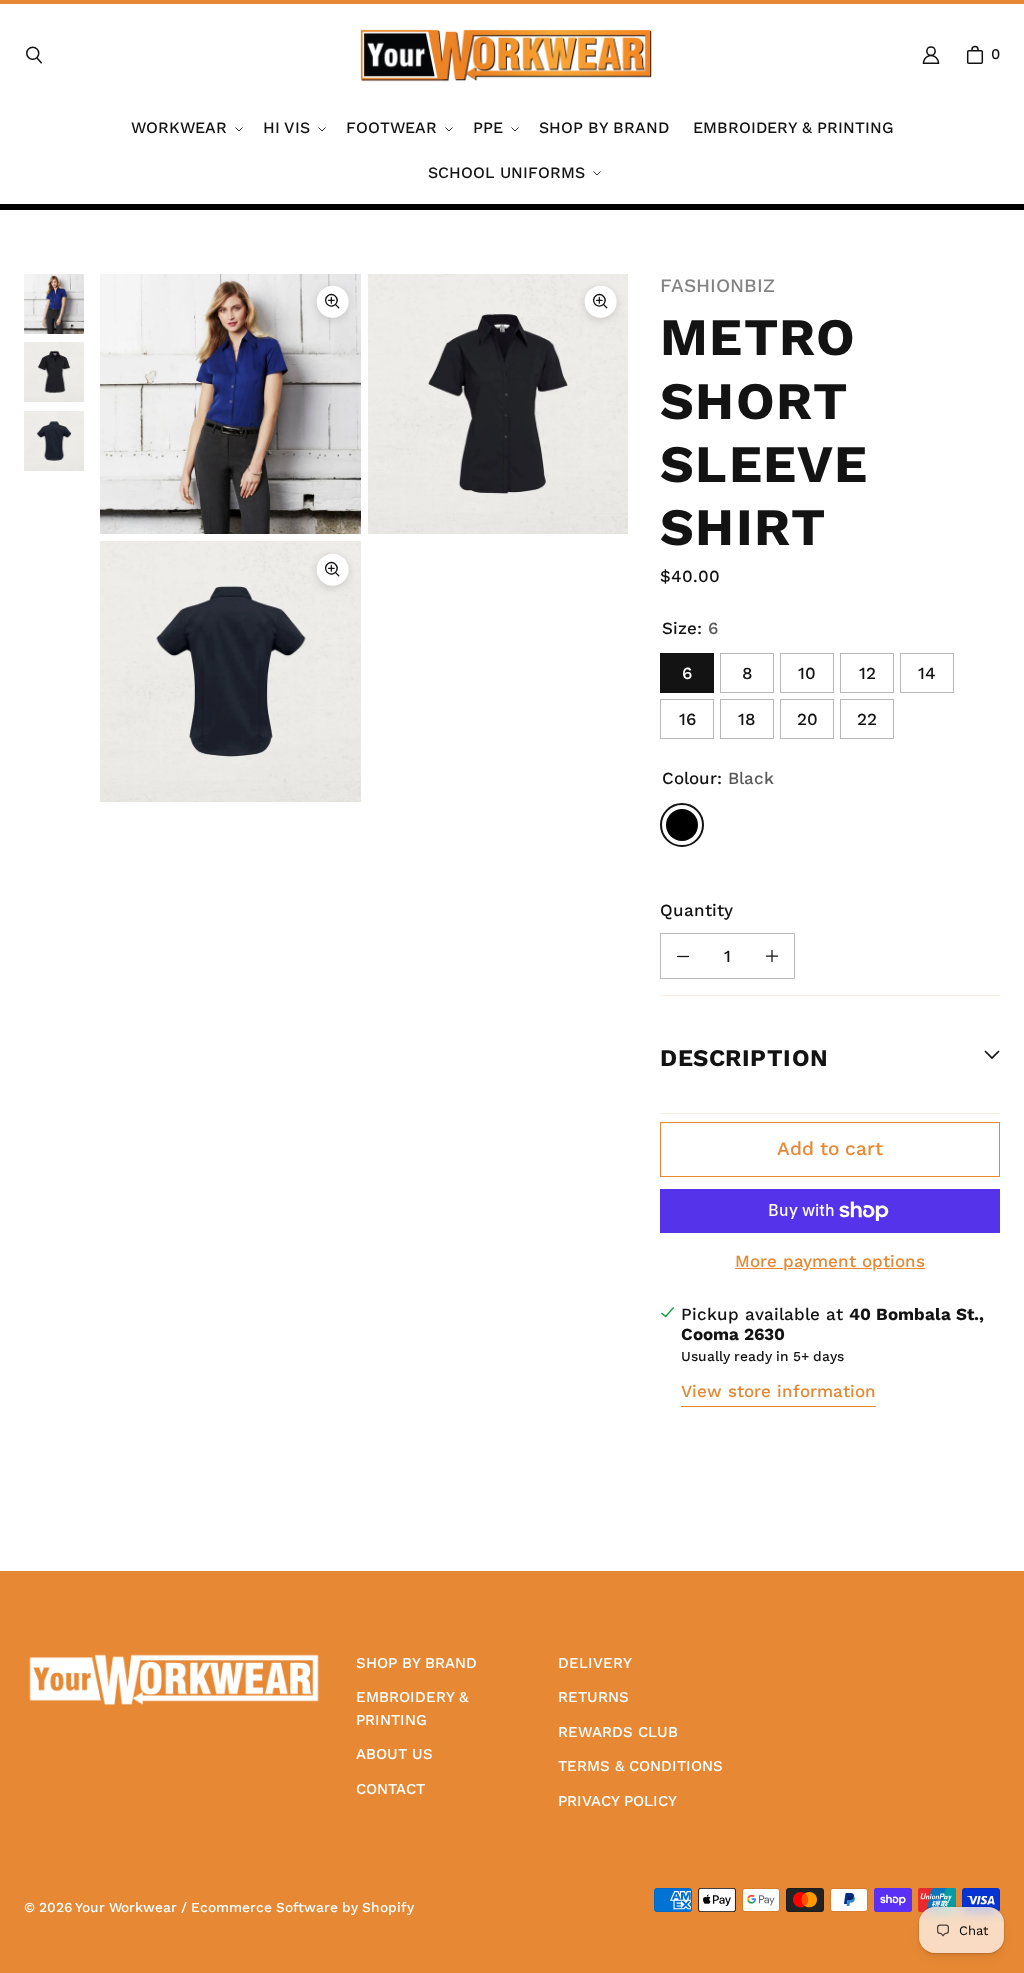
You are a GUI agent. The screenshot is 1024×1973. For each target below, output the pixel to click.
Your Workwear (126, 1907)
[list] (364, 538)
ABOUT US (394, 1754)
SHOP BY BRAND (416, 1663)
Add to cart (830, 1148)
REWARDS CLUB (618, 1732)
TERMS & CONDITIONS (640, 1766)
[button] (185, 128)
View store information (778, 1391)
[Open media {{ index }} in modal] (230, 404)
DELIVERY (595, 1663)
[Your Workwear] (506, 55)
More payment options (830, 1261)
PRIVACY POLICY (617, 1801)
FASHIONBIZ (717, 285)
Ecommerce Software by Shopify (302, 1907)
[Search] (34, 55)
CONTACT (390, 1789)
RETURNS (593, 1697)
